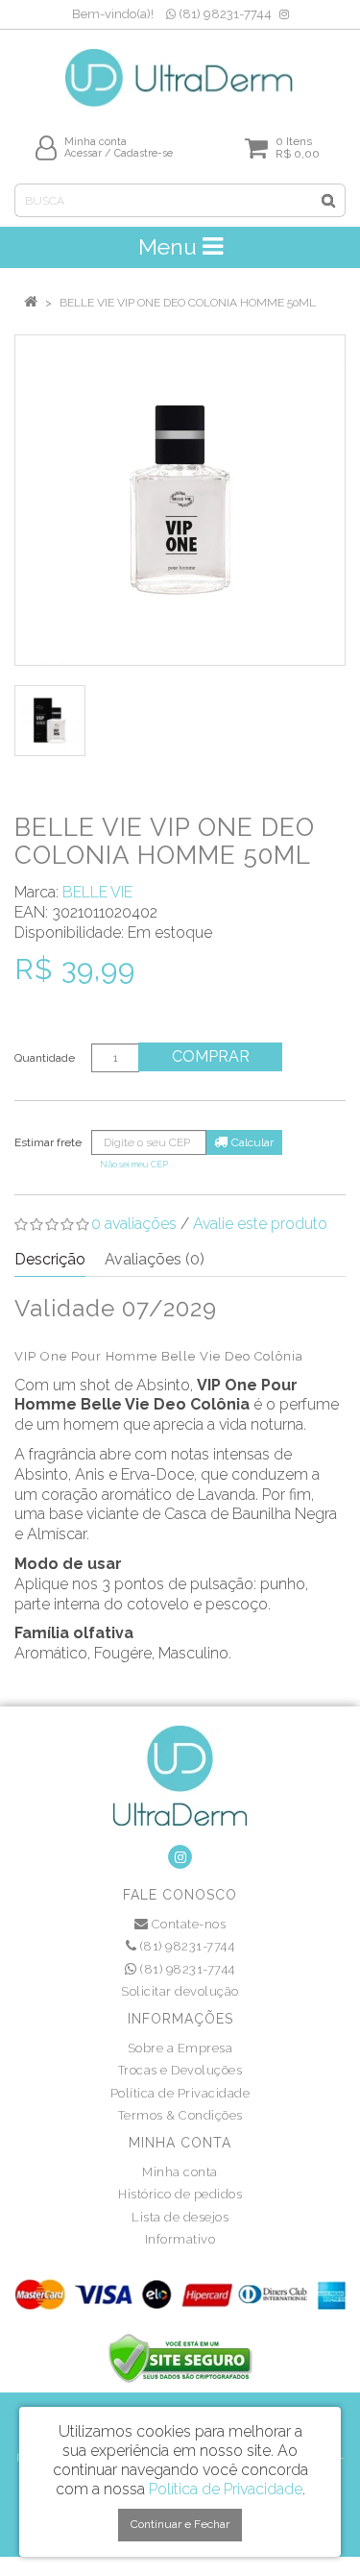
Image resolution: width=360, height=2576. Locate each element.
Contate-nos (187, 1924)
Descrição (50, 1259)
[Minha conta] (46, 147)
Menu (170, 246)
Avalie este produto (260, 1224)
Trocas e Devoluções (180, 2070)
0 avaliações (134, 1224)
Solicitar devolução (180, 1991)
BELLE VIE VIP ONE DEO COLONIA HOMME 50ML (188, 303)
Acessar (83, 153)
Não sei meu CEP (134, 1164)
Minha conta (180, 2172)
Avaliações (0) (155, 1259)
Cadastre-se (144, 153)
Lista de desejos (180, 2217)
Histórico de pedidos (180, 2194)
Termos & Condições (180, 2115)
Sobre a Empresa (180, 2048)
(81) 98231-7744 (224, 14)
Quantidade (45, 1058)
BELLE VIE (97, 892)
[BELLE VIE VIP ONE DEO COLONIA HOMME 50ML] (180, 500)
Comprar (211, 1056)
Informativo (180, 2239)
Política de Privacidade (180, 2093)
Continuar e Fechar (180, 2524)
